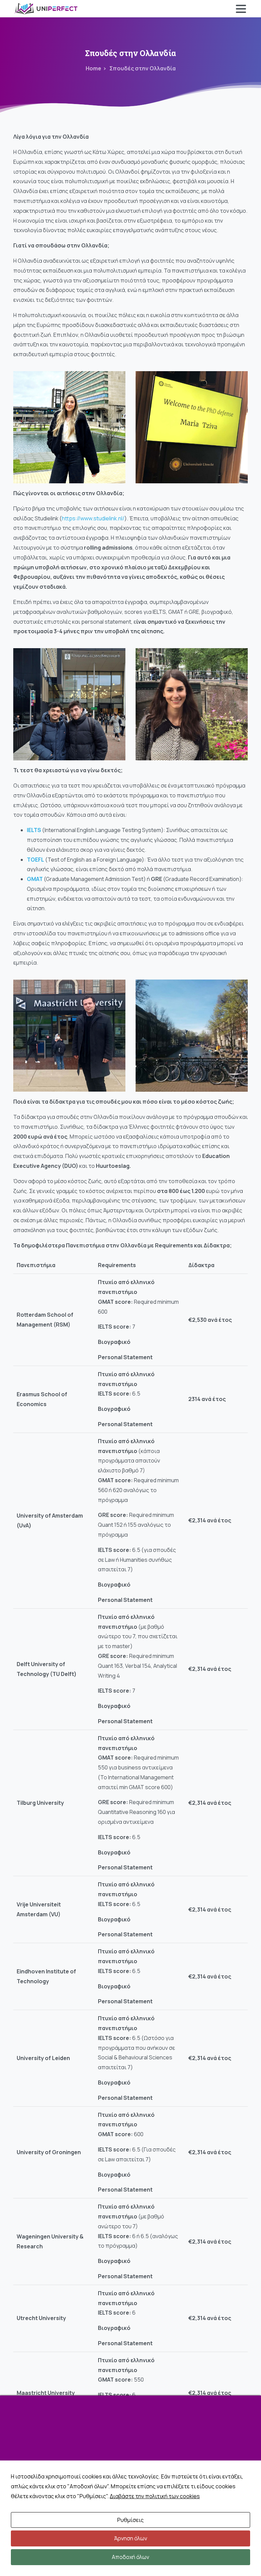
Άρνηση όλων (131, 2538)
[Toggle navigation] (241, 9)
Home (93, 68)
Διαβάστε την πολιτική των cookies (155, 2496)
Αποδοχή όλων (130, 2557)
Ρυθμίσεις (130, 2520)
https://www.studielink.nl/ (93, 518)
